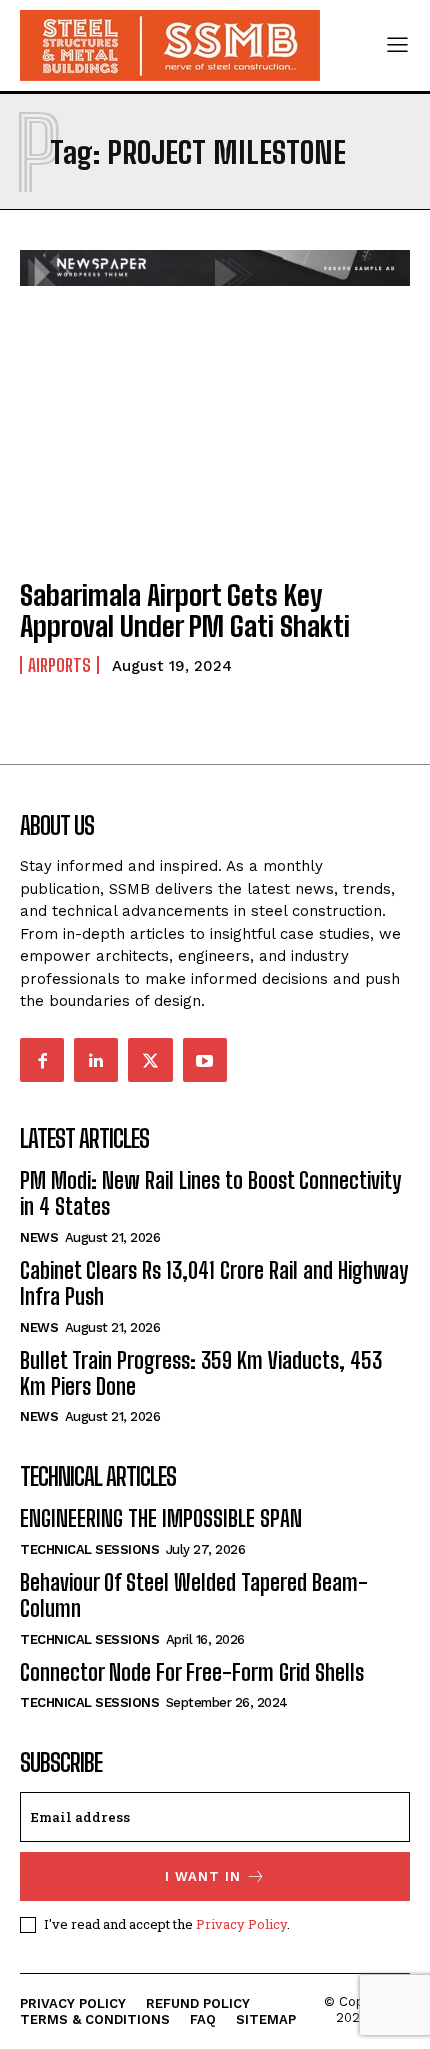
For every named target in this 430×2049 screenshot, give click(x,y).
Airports (59, 665)
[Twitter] (150, 1060)
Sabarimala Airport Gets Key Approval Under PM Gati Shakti (185, 610)
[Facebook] (42, 1060)
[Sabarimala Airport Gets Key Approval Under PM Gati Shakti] (215, 443)
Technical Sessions (89, 1549)
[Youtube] (205, 1060)
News (39, 1237)
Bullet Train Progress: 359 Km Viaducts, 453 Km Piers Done (201, 1373)
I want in (203, 1876)
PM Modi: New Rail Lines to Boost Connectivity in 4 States (210, 1193)
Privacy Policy (241, 1924)
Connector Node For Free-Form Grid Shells (192, 1672)
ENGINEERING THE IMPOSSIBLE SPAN (161, 1518)
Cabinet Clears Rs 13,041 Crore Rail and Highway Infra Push (214, 1283)
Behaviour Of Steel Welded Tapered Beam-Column (194, 1595)
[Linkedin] (96, 1060)
